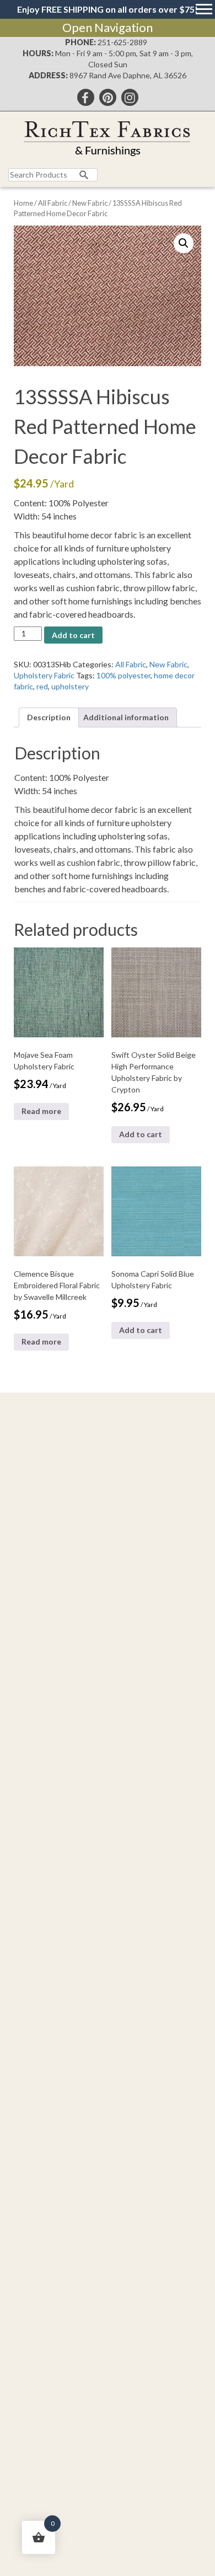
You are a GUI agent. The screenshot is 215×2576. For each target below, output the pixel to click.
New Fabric (90, 203)
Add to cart (73, 635)
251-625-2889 (122, 42)
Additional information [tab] (126, 717)
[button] (184, 243)
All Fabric (53, 203)
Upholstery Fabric (44, 675)
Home (23, 203)
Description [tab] (49, 717)
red (42, 686)
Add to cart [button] (141, 1134)
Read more (41, 1111)
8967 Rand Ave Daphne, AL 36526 (128, 75)
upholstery (70, 686)
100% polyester (123, 675)
